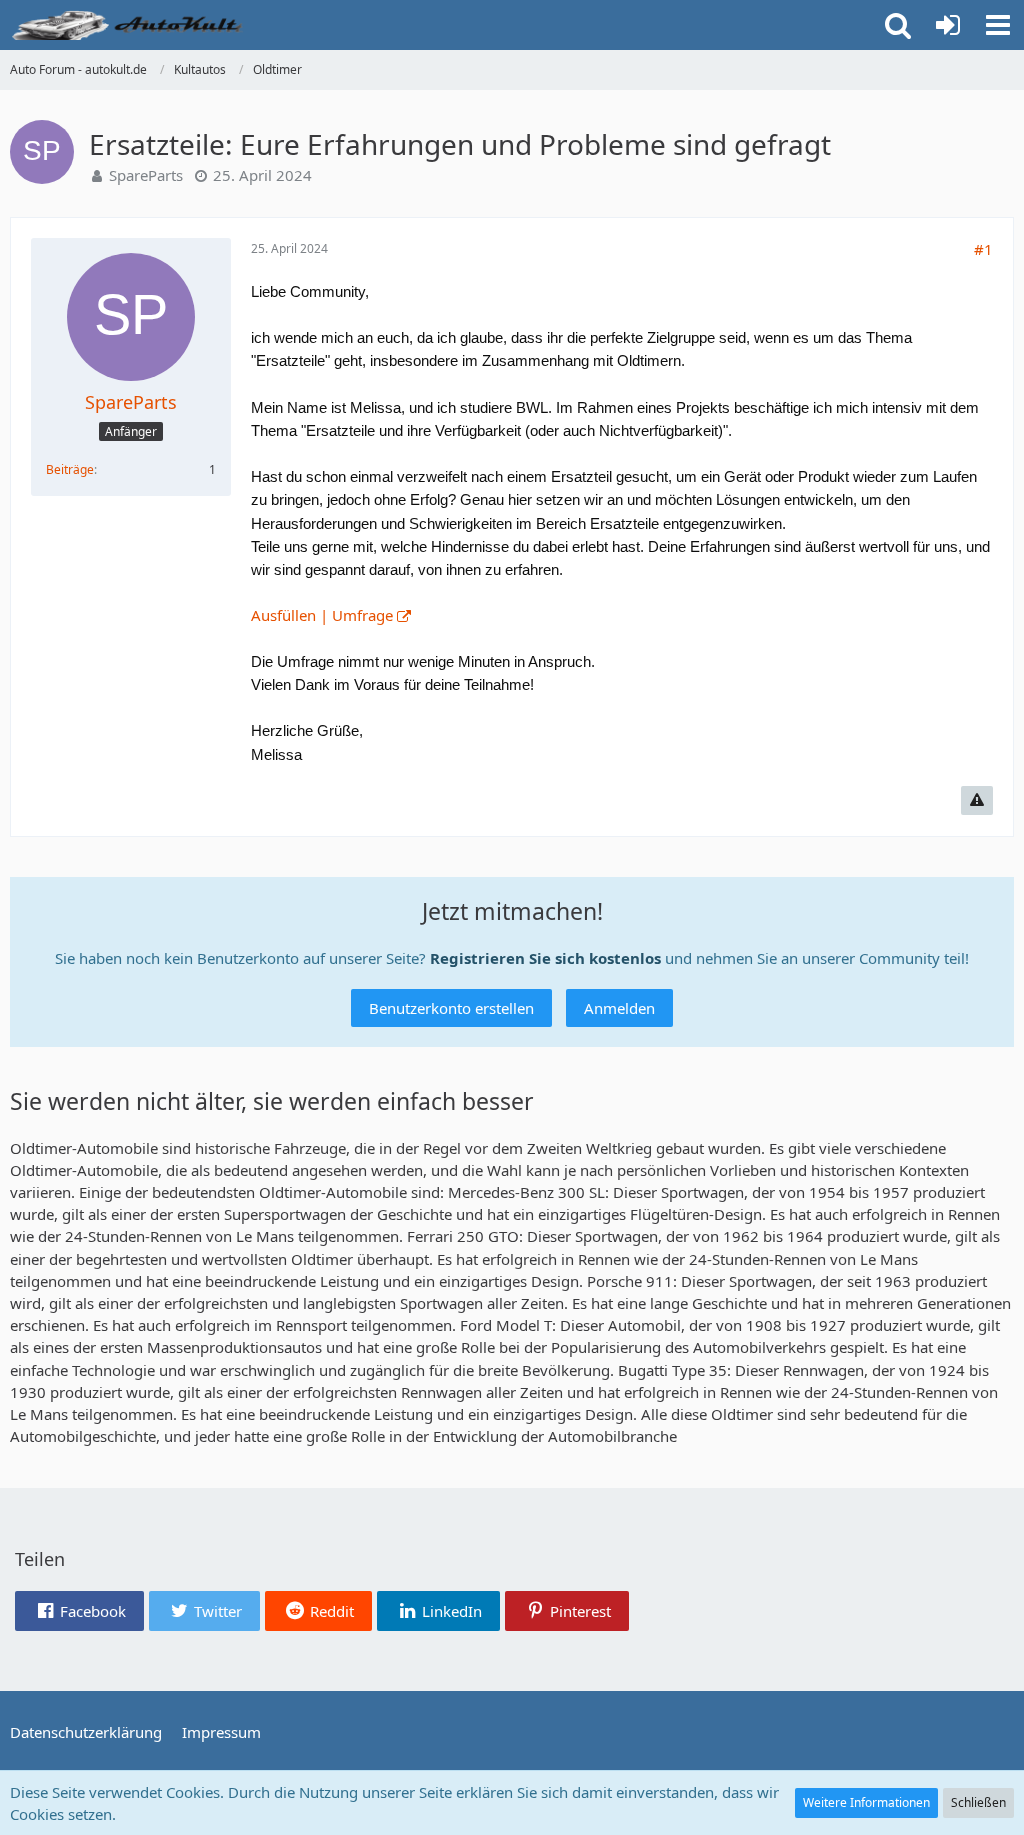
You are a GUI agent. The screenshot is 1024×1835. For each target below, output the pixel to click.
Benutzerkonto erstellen (451, 1008)
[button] (998, 25)
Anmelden (619, 1008)
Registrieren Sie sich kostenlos (545, 958)
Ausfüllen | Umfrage (322, 615)
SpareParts (146, 175)
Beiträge (70, 469)
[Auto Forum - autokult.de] (130, 25)
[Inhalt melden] (977, 801)
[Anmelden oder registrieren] (948, 25)
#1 (983, 249)
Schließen (978, 1802)
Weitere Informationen (866, 1802)
